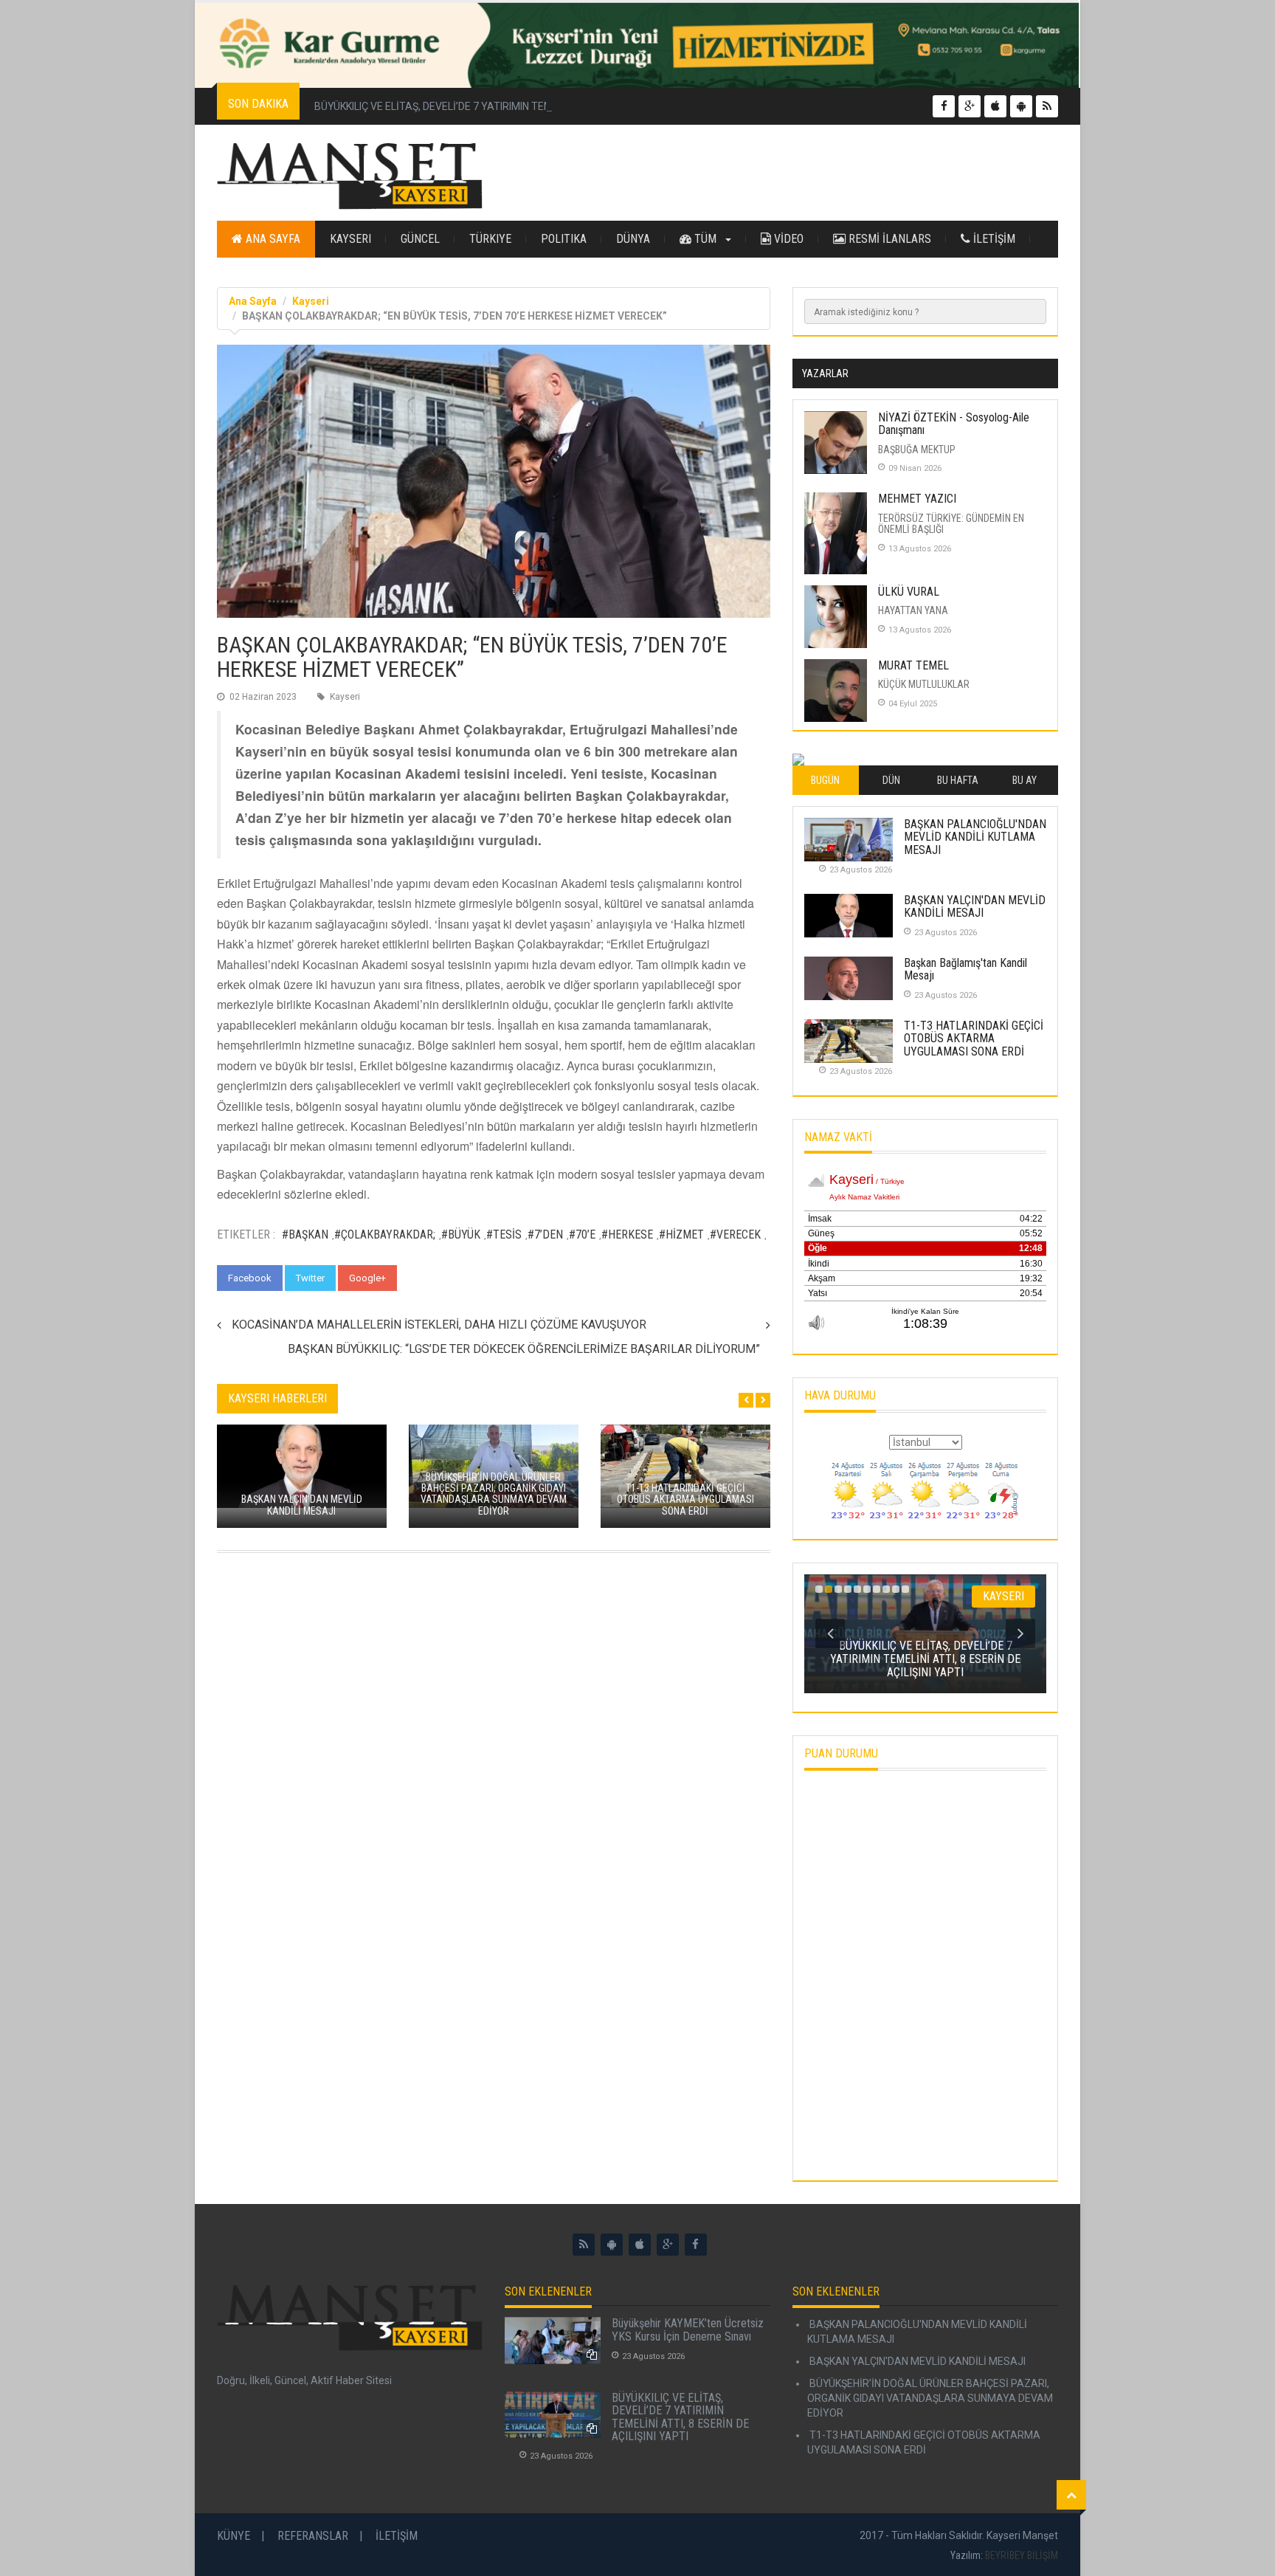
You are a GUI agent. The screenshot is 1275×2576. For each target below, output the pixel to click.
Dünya (633, 239)
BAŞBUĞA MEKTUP (917, 450)
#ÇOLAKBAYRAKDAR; (385, 1234)
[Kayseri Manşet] (350, 176)
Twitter (310, 1278)
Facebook (250, 1278)
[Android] (612, 2245)
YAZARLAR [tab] (825, 373)
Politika (564, 239)
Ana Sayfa (272, 239)
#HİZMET (681, 1234)
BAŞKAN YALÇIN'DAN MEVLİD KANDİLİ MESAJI (975, 907)
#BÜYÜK (461, 1234)
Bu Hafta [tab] (958, 780)
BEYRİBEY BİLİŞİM (1022, 2555)
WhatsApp (433, 1278)
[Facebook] (696, 2245)
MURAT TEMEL (913, 665)
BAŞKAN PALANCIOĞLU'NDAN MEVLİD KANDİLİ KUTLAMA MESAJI (975, 837)
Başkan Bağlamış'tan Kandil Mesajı (965, 970)
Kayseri (350, 239)
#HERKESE (627, 1234)
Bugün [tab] (825, 780)
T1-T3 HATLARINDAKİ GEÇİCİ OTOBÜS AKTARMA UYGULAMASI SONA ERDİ (974, 1039)
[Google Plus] (668, 2245)
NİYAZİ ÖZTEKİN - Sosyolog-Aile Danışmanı (954, 424)
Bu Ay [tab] (1025, 780)
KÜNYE (234, 2536)
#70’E (582, 1234)
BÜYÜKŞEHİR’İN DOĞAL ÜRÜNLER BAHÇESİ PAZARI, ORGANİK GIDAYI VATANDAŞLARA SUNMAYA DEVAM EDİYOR (930, 2398)
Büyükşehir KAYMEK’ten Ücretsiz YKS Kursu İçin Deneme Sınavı (688, 2330)
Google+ (367, 1278)
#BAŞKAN (305, 1234)
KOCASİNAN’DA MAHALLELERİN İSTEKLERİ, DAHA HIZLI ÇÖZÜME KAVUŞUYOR (439, 1325)
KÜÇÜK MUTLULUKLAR (924, 684)
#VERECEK (735, 1234)
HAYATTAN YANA (913, 610)
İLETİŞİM (993, 239)
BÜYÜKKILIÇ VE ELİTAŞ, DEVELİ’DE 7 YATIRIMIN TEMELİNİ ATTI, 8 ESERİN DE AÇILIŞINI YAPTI (525, 106)
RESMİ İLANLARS (888, 239)
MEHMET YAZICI (917, 499)
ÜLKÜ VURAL (909, 592)
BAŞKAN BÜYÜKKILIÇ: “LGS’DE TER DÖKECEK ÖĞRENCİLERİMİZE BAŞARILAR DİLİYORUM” (524, 1349)
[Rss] (584, 2245)
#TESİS (504, 1234)
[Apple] (640, 2245)
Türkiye (490, 239)
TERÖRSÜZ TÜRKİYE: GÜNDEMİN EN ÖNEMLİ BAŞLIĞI (951, 524)
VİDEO (787, 239)
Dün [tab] (891, 780)
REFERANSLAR (313, 2536)
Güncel (420, 239)
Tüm (705, 239)
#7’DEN (545, 1234)
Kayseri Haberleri (277, 1398)
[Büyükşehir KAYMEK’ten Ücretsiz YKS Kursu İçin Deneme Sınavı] (553, 2341)
